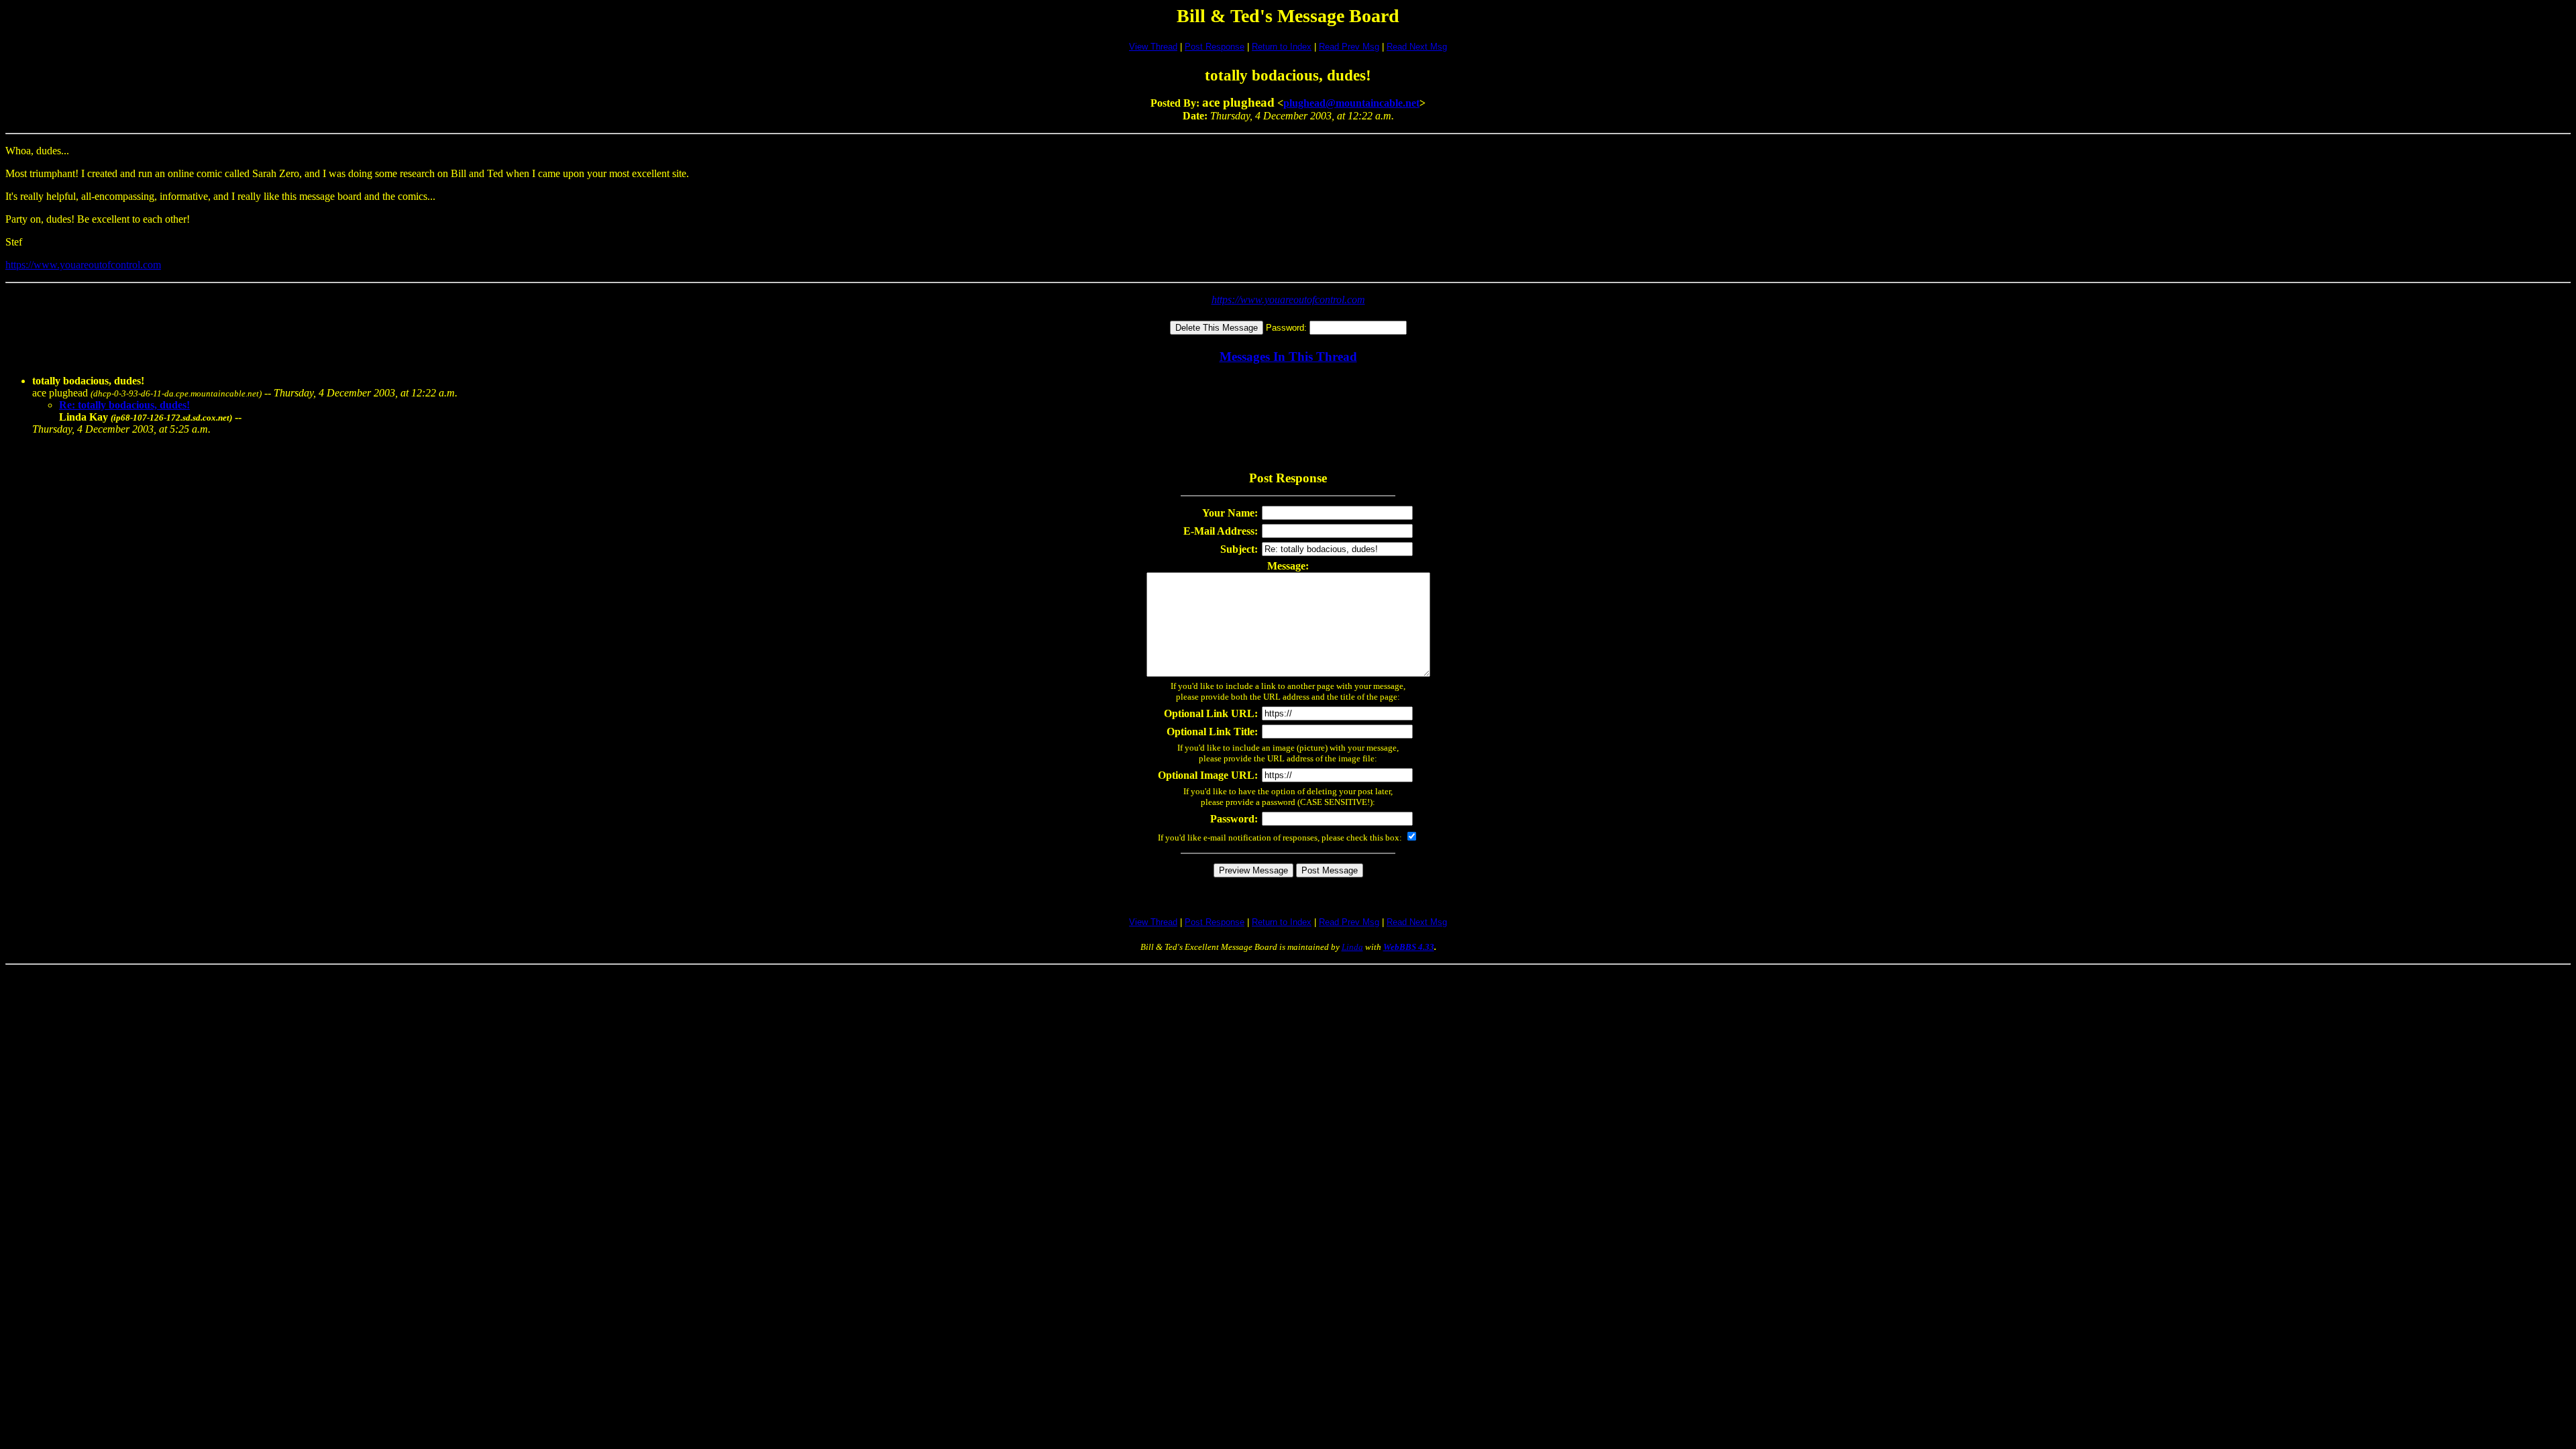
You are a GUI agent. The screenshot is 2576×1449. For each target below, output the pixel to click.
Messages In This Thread (1288, 357)
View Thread (1153, 47)
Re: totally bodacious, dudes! (124, 405)
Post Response (1215, 47)
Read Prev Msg (1349, 47)
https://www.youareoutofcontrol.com (83, 265)
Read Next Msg (1417, 47)
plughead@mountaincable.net (1351, 103)
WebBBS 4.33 (1409, 947)
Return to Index (1282, 47)
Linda (1352, 947)
